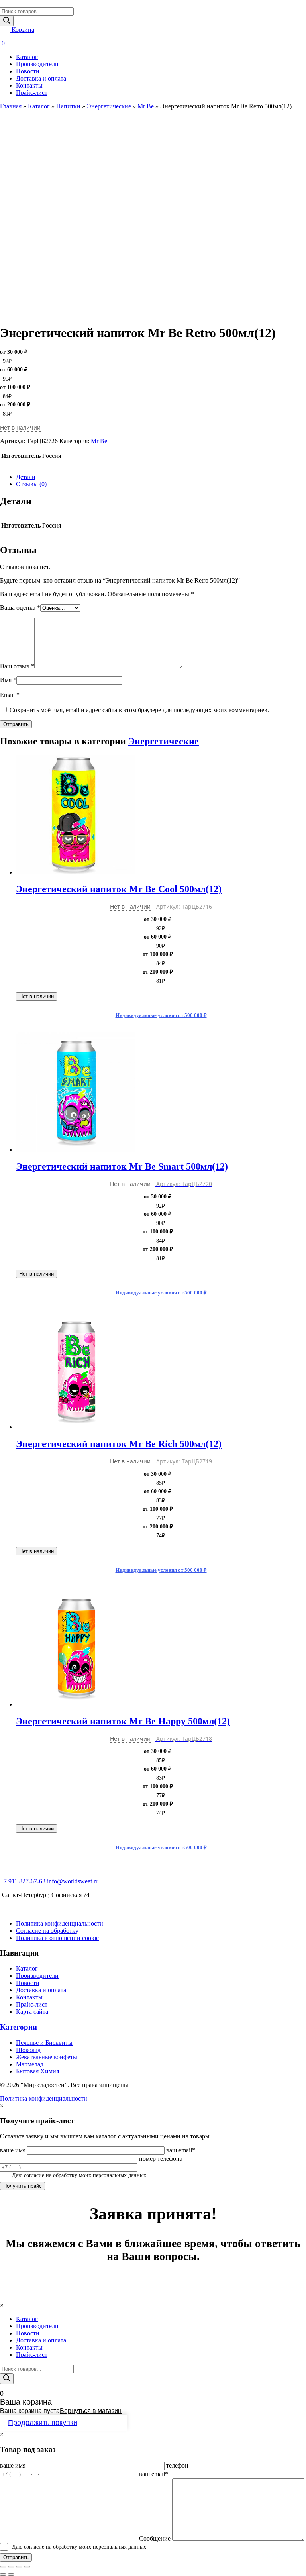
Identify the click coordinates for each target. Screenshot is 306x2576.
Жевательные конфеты (47, 2057)
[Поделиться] (11, 2567)
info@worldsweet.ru (73, 1881)
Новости (28, 71)
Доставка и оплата (41, 78)
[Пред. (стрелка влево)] (3, 2574)
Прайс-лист (32, 93)
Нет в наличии (36, 996)
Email (10, 695)
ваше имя (13, 2150)
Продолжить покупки (43, 2423)
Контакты (29, 85)
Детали (26, 477)
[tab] (161, 477)
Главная (11, 106)
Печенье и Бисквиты (44, 2043)
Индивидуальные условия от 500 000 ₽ (161, 1015)
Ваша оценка (20, 608)
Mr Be (146, 106)
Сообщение (155, 2538)
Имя (8, 680)
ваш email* (181, 2150)
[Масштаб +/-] (27, 2567)
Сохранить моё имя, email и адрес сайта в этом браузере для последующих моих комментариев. (139, 710)
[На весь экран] (19, 2567)
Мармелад (30, 2064)
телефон (177, 2465)
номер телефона (161, 2159)
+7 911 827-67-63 (23, 1881)
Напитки (68, 106)
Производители (37, 64)
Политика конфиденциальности (60, 1923)
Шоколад (28, 2050)
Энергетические (109, 106)
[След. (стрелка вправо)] (11, 2574)
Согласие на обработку (47, 1931)
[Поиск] (7, 21)
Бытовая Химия (37, 2071)
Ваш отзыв (17, 666)
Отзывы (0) (31, 484)
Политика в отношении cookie (57, 1938)
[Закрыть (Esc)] (3, 2567)
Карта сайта (32, 2012)
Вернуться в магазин (91, 2411)
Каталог (27, 57)
